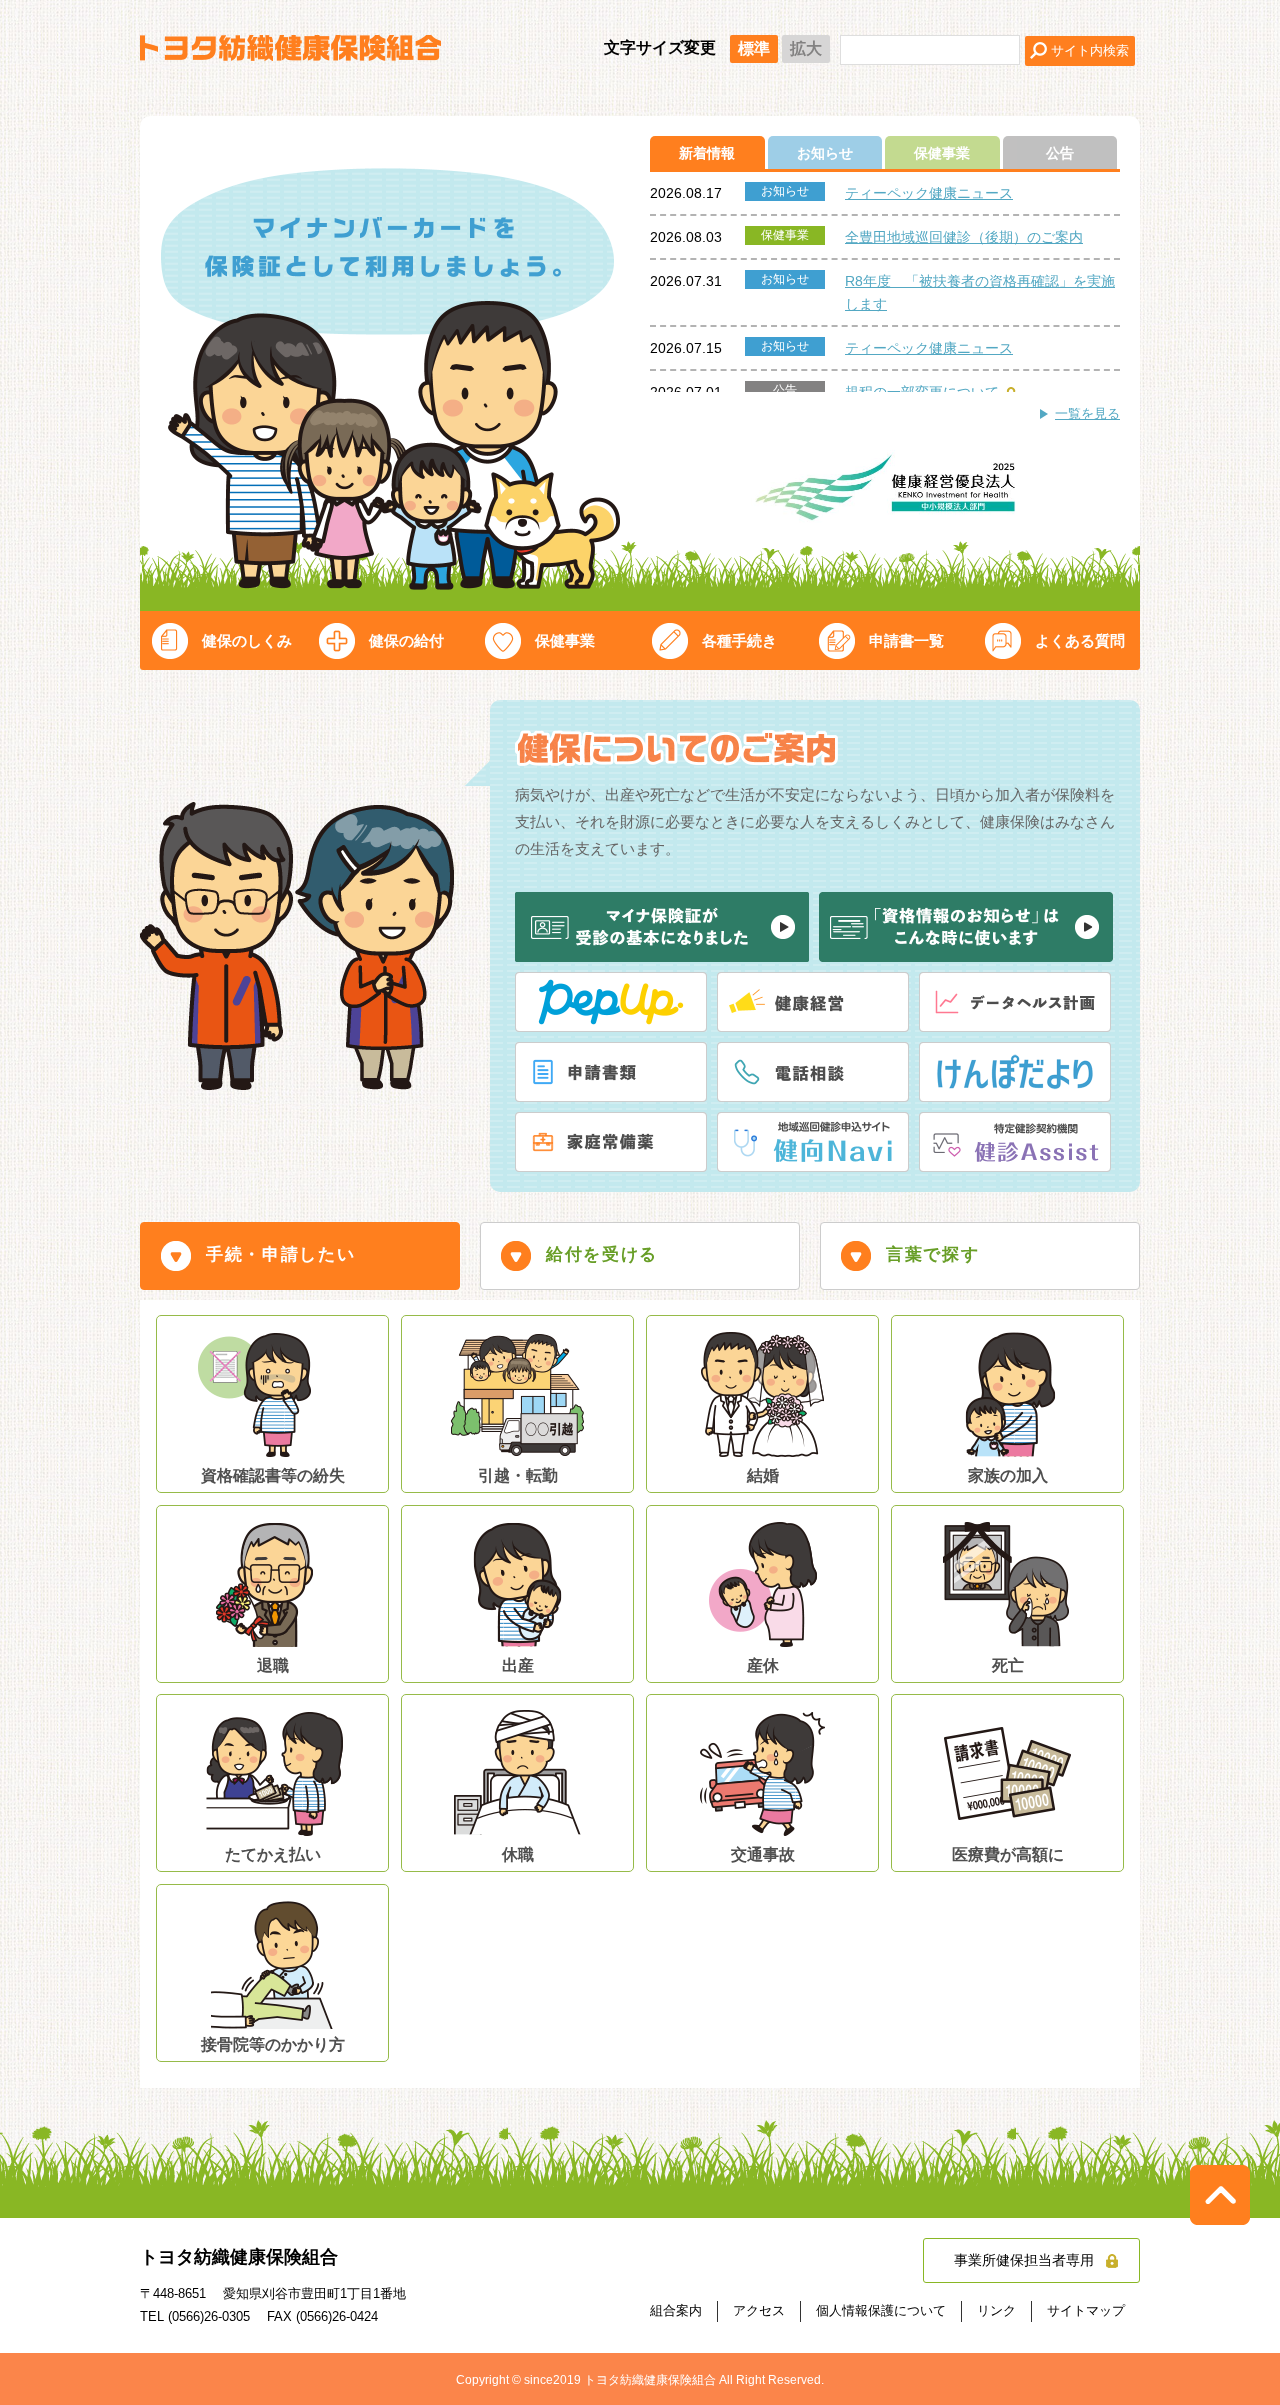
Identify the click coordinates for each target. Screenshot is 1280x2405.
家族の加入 (1008, 1475)
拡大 (806, 48)
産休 (763, 1665)
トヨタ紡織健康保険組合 (290, 48)
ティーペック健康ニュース (929, 193)
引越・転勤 (518, 1475)
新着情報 (707, 153)
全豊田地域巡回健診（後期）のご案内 (964, 237)
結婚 (763, 1475)
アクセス (759, 2310)
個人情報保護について (881, 2310)
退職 (273, 1665)
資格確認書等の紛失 (273, 1475)
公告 (1060, 153)
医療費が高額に (1008, 1854)
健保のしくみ (247, 640)
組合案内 (676, 2310)
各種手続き (739, 640)
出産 (518, 1665)
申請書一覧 (906, 640)
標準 (754, 48)
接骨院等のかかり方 (273, 2044)
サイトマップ (1086, 2310)
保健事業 (942, 153)
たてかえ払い (273, 1854)
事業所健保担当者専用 (1024, 2260)
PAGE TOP (1220, 2195)
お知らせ (825, 153)
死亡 (1008, 1665)
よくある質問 (1080, 640)
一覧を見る (1087, 413)
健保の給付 (406, 640)
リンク (996, 2310)
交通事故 (763, 1854)
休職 (518, 1854)
